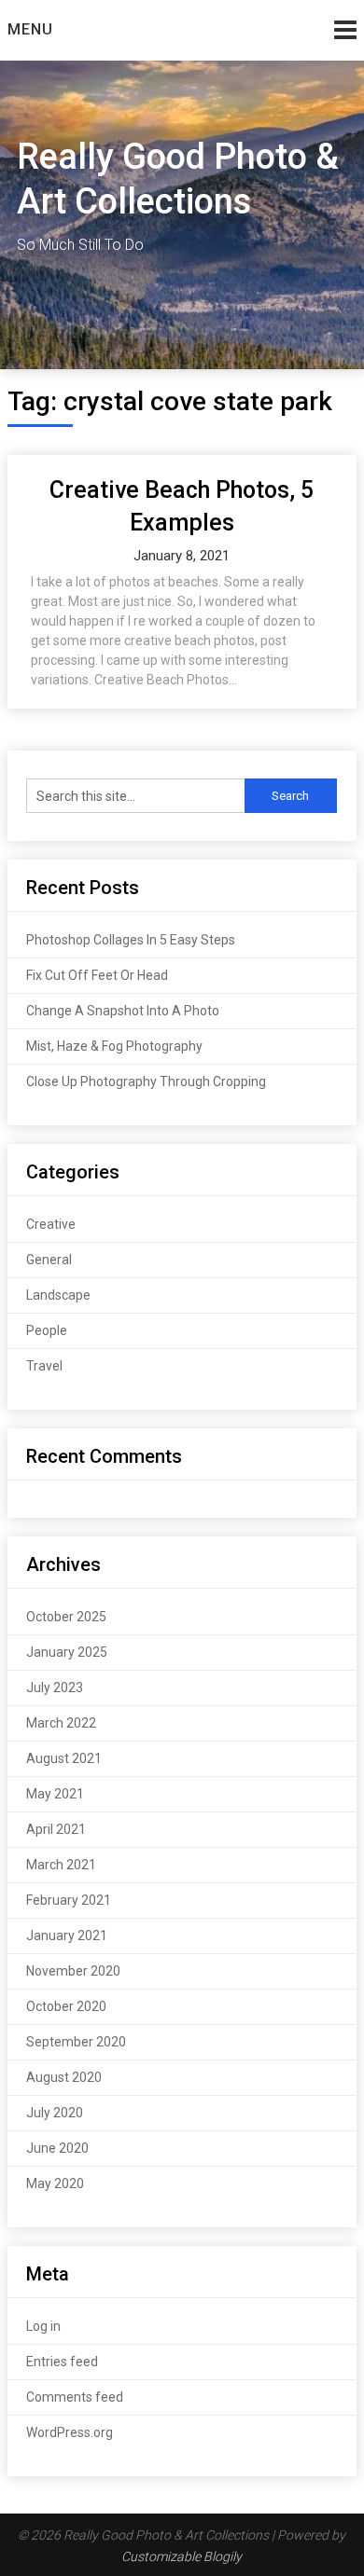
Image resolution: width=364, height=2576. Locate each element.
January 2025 (67, 1652)
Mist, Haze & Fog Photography (114, 1046)
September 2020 (76, 2042)
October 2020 (66, 2006)
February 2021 (69, 1900)
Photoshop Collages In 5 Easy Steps (131, 940)
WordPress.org (70, 2432)
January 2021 (67, 1935)
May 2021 (55, 1794)
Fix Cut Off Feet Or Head (97, 975)
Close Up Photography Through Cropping (146, 1081)
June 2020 (57, 2148)
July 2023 (55, 1687)
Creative (51, 1224)
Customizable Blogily (182, 2556)
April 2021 (56, 1829)
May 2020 (55, 2183)
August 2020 (64, 2077)
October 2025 (66, 1617)
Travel (44, 1366)
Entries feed (62, 2362)
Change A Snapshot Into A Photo (123, 1011)
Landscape (58, 1295)
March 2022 (61, 1723)
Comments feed (75, 2397)
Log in (43, 2326)
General (49, 1260)
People (47, 1330)
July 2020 (55, 2113)
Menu (30, 29)
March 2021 (61, 1865)
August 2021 (64, 1758)
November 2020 (73, 1971)
